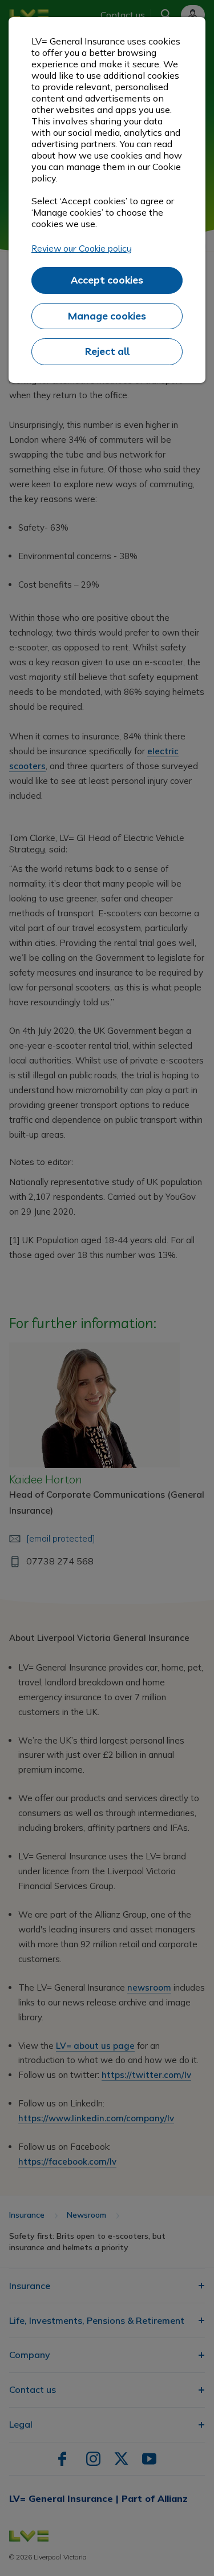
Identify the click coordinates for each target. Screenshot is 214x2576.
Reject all (107, 351)
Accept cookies (107, 280)
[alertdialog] (107, 200)
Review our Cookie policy (82, 248)
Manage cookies (107, 316)
